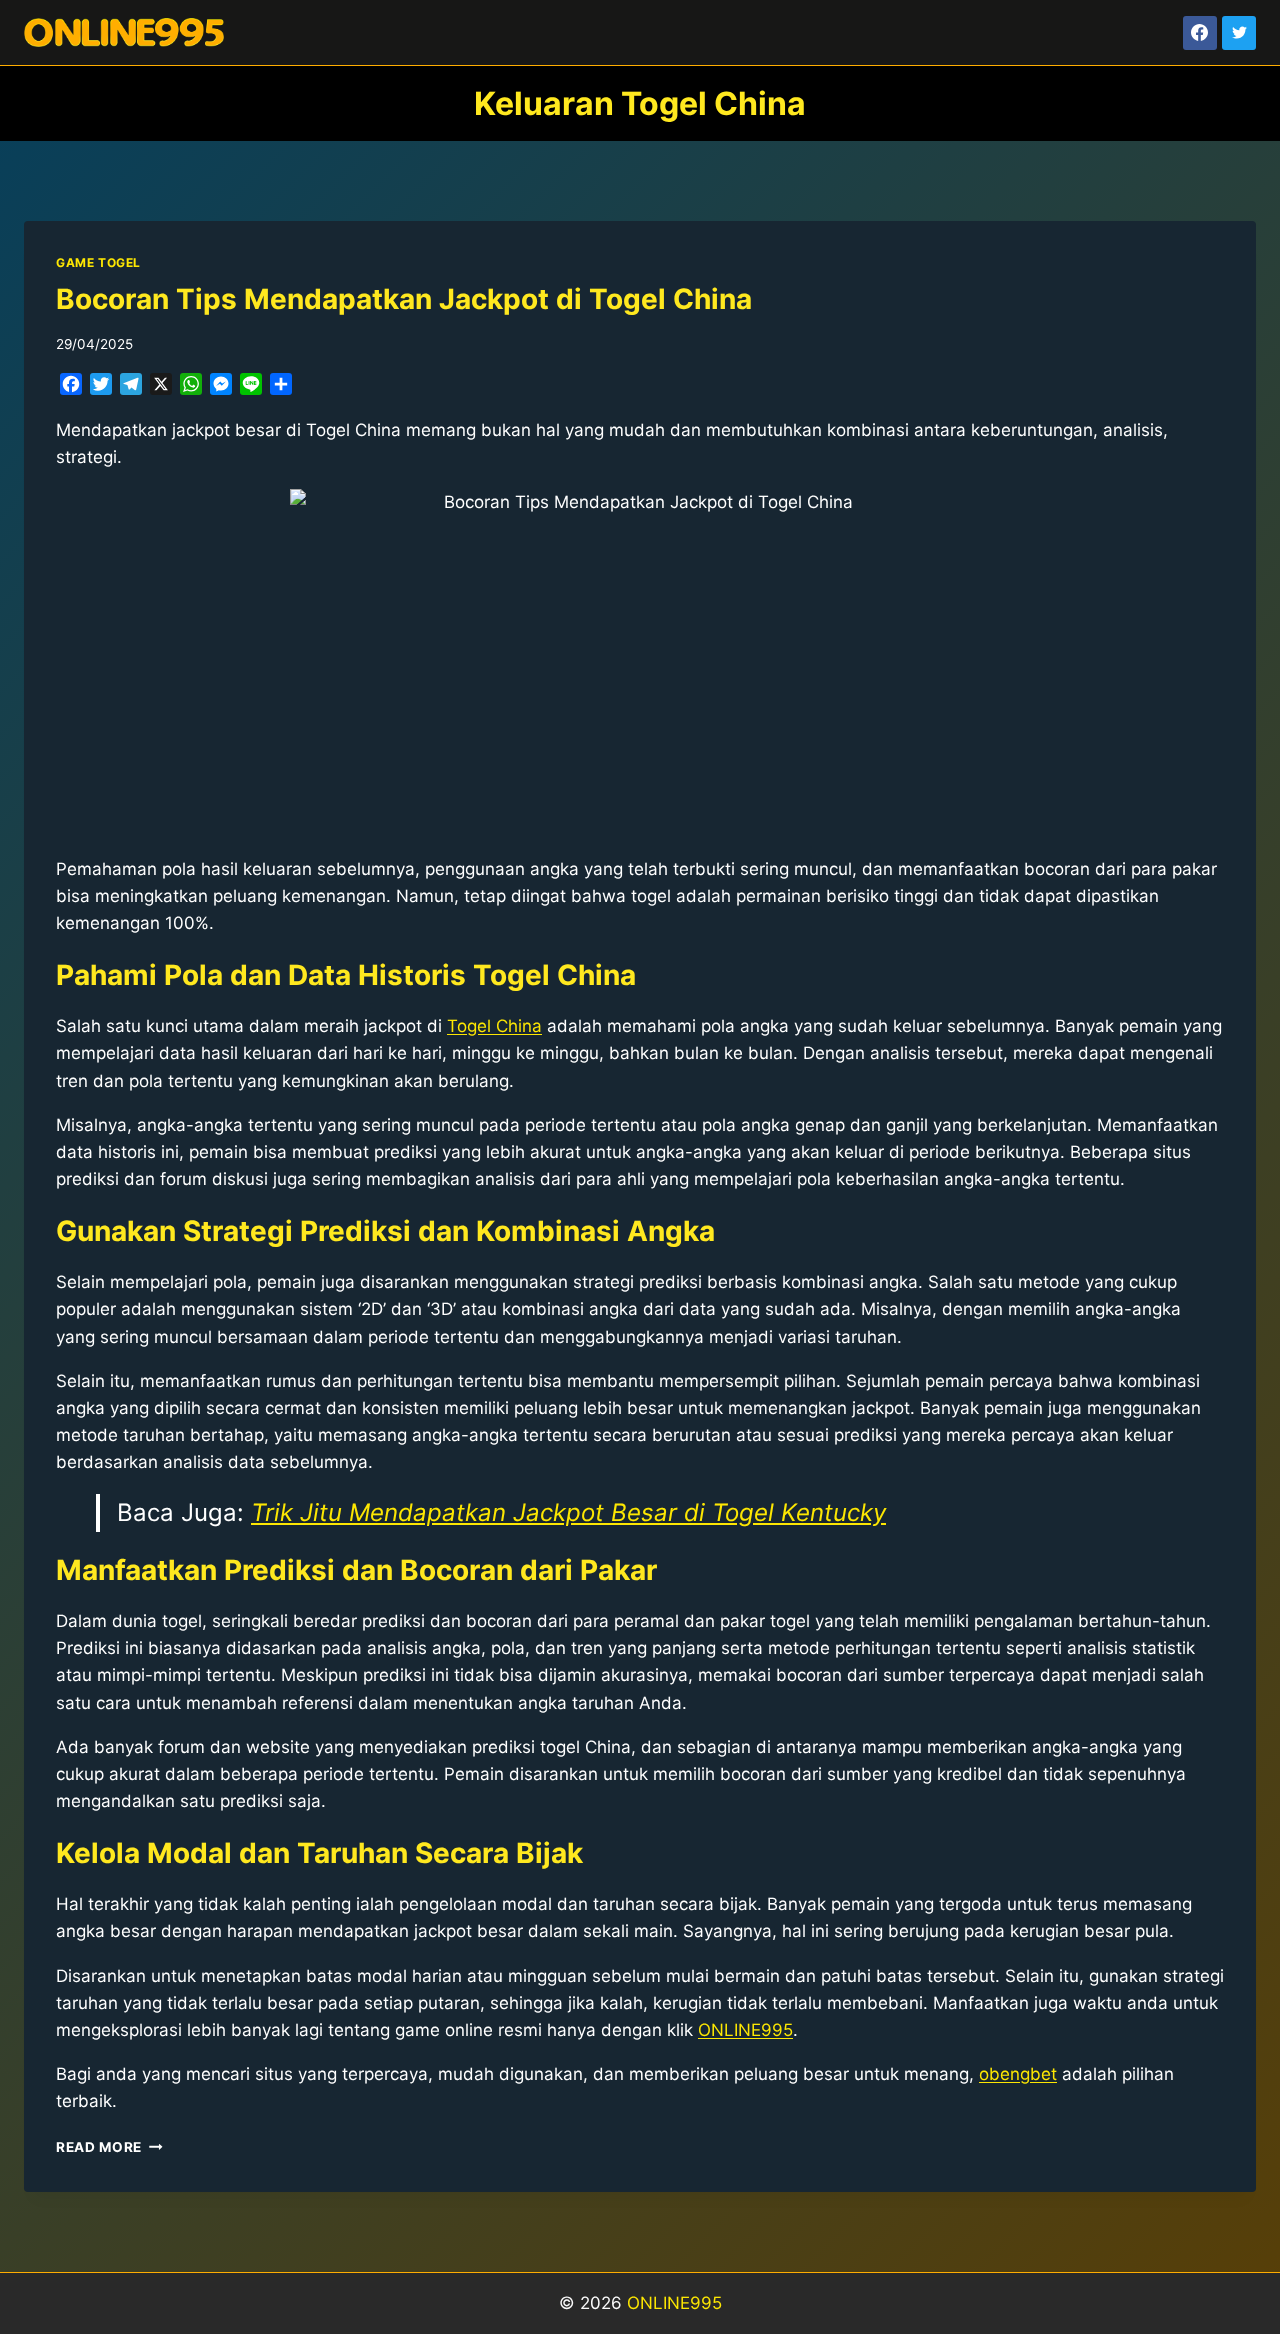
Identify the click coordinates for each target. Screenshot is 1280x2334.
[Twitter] (1239, 33)
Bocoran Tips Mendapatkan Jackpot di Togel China (404, 299)
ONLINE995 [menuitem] (745, 2030)
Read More (109, 2147)
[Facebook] (1200, 33)
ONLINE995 (674, 2303)
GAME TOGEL (98, 262)
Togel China (494, 1026)
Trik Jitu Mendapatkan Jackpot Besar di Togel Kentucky (568, 1512)
